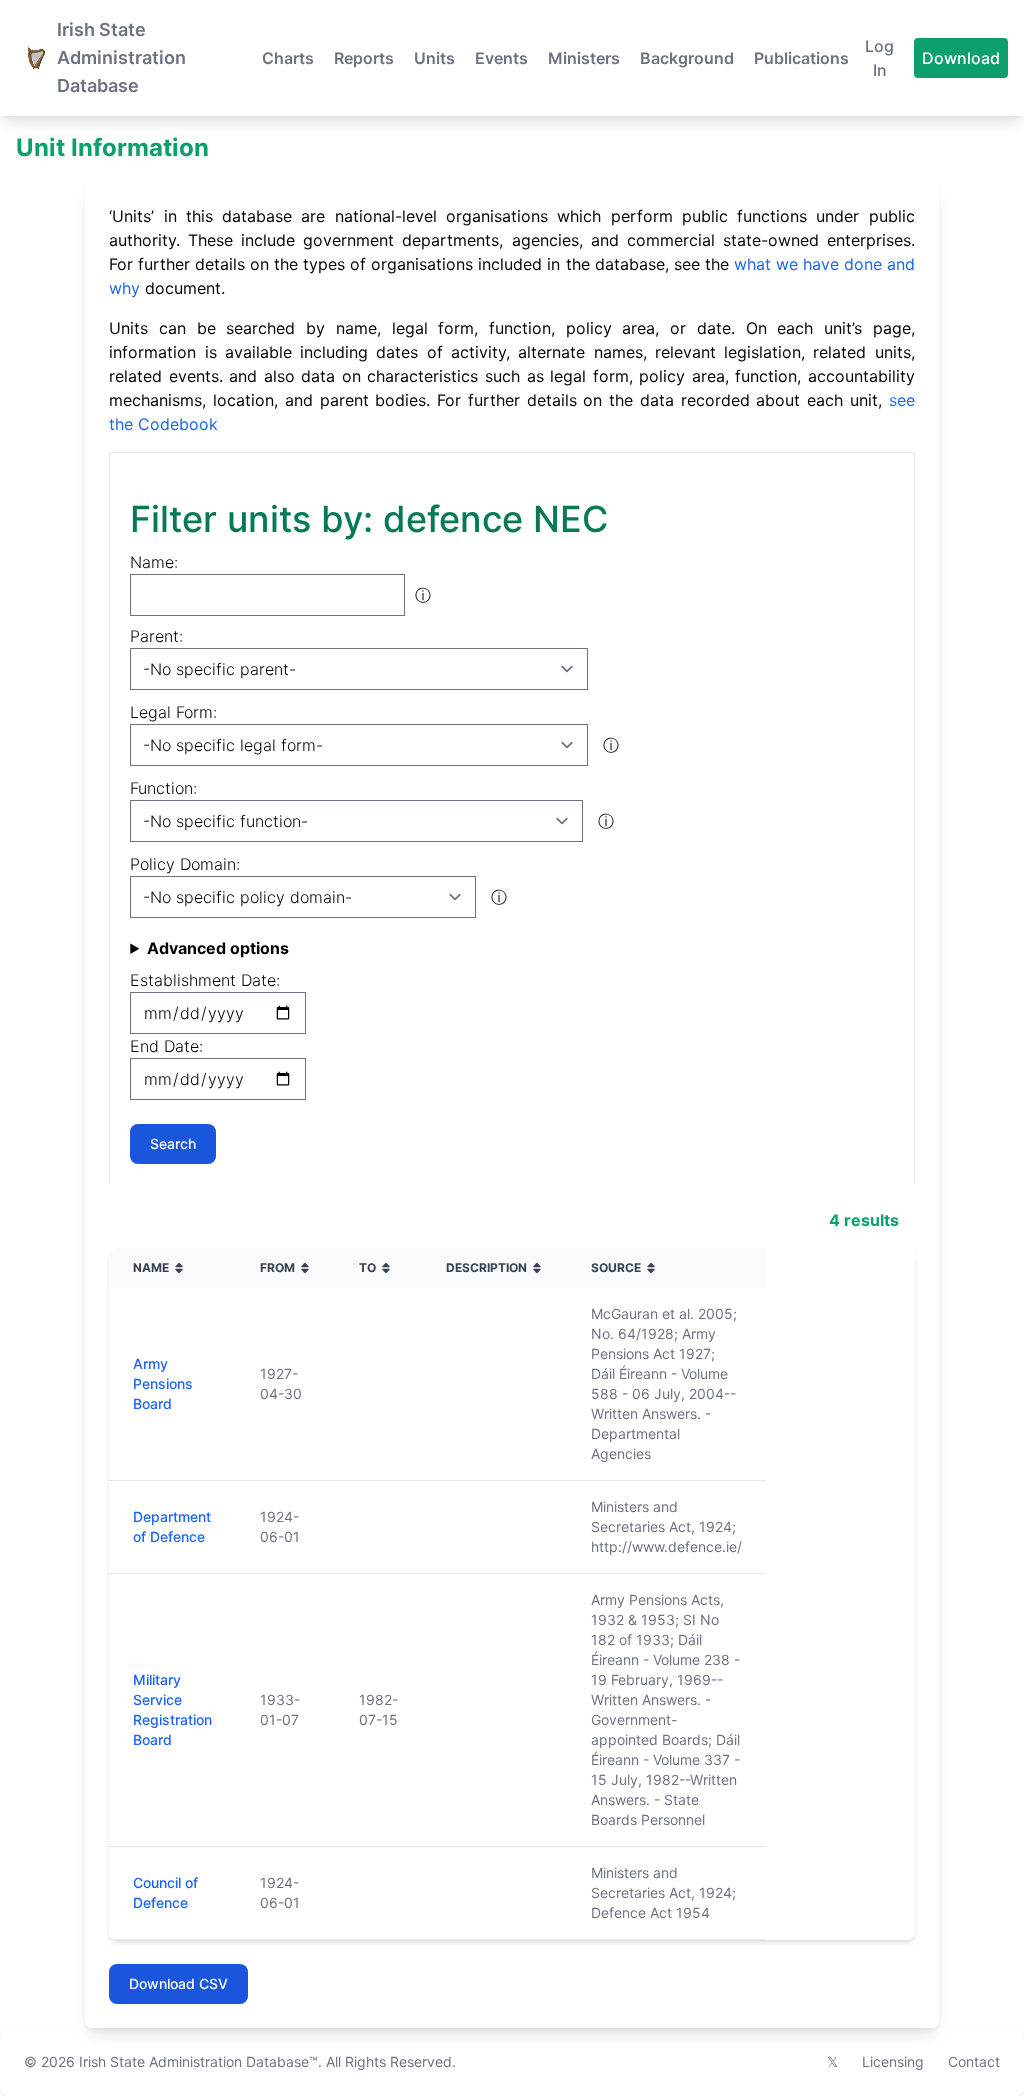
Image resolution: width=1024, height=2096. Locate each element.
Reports (364, 58)
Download (961, 58)
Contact (974, 2061)
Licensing (893, 2061)
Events (501, 58)
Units (434, 58)
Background (687, 58)
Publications (801, 58)
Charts (288, 58)
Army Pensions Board (163, 1383)
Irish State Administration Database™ (198, 2061)
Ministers (584, 58)
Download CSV (178, 1983)
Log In (879, 58)
